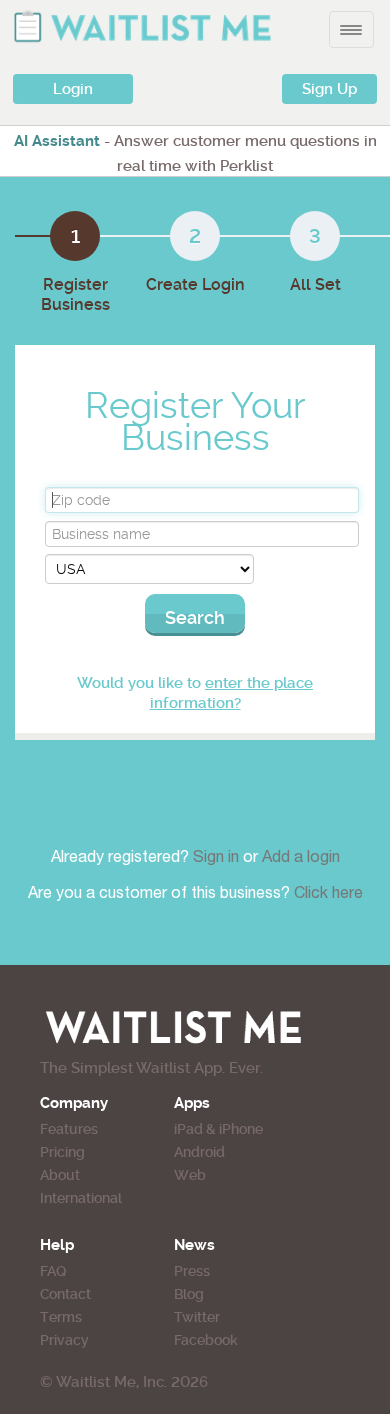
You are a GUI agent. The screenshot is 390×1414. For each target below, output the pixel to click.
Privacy (64, 1340)
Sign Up (329, 89)
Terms (61, 1317)
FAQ (53, 1271)
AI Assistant (57, 141)
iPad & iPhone (218, 1129)
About (60, 1175)
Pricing (62, 1152)
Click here (328, 895)
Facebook (206, 1340)
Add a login (301, 859)
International (81, 1198)
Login (73, 89)
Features (69, 1129)
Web (190, 1175)
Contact (65, 1294)
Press (192, 1271)
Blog (189, 1294)
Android (199, 1152)
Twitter (197, 1317)
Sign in (218, 859)
